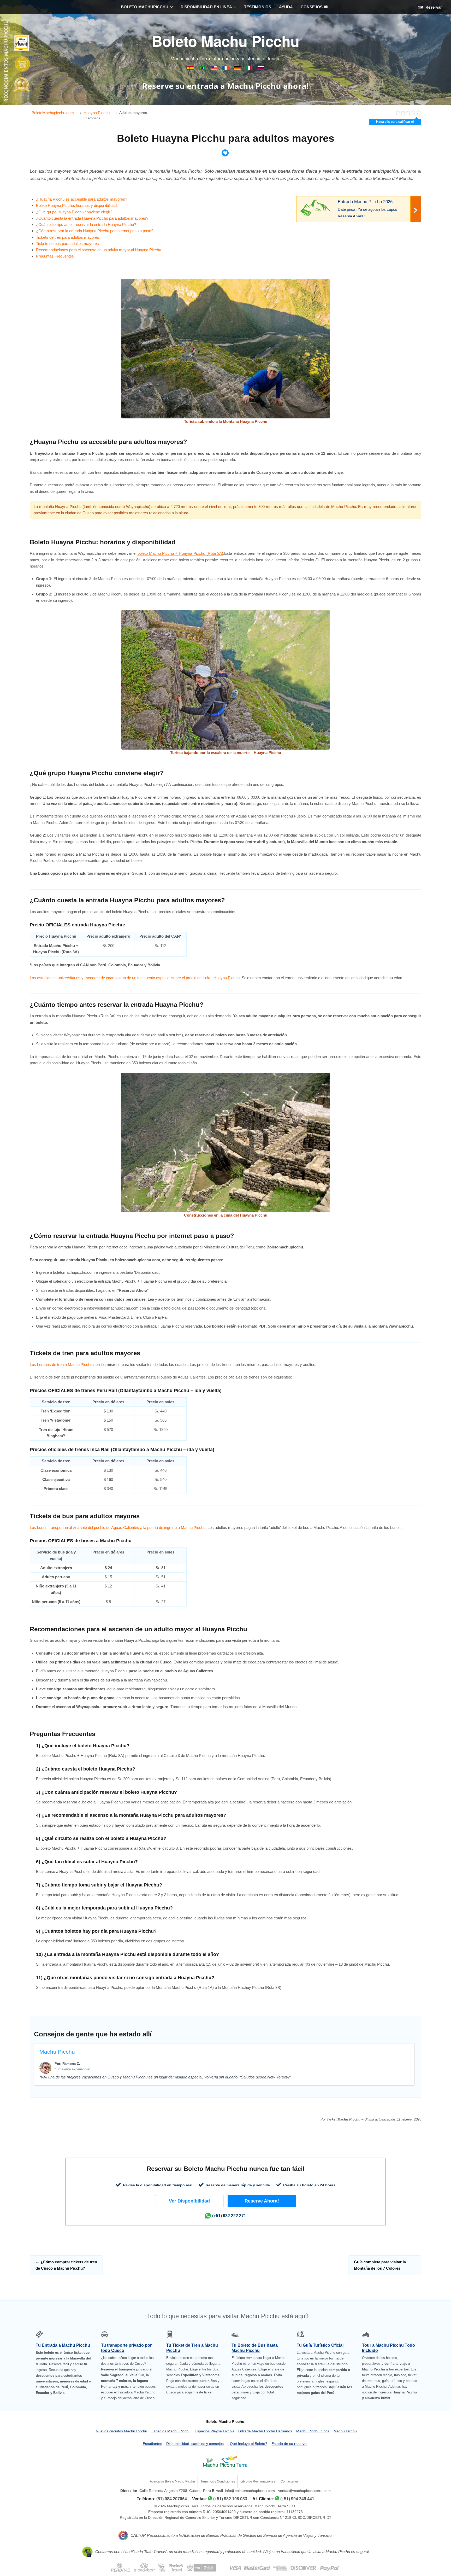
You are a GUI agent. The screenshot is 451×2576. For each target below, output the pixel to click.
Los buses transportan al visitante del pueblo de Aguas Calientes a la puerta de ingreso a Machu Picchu (118, 1528)
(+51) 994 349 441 (297, 2499)
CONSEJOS (312, 7)
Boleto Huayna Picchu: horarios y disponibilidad (76, 205)
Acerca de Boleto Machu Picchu (172, 2481)
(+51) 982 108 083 (230, 2499)
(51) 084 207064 (172, 2499)
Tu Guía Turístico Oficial (320, 2345)
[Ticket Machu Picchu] (214, 69)
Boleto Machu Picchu (226, 41)
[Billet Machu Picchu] (226, 69)
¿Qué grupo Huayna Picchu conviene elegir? (74, 212)
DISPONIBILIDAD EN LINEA (206, 7)
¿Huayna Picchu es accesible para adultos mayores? (82, 199)
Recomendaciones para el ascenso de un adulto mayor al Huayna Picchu (99, 250)
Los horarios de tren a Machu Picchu (61, 1365)
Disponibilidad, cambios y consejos (195, 2444)
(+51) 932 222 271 (229, 2216)
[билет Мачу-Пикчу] (261, 69)
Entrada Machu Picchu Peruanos (265, 2431)
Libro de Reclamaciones (258, 2481)
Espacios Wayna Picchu (214, 2431)
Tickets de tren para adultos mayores (68, 237)
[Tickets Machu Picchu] (238, 69)
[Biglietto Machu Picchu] (250, 69)
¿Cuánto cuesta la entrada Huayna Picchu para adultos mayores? (92, 218)
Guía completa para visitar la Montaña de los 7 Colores (380, 2265)
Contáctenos (290, 2481)
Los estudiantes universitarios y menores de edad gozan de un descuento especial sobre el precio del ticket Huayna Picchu (135, 978)
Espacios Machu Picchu (171, 2431)
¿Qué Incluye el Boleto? (247, 2444)
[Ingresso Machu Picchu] (203, 69)
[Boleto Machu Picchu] (191, 69)
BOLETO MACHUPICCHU (145, 7)
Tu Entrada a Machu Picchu (63, 2345)
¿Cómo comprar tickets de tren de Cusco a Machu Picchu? (66, 2265)
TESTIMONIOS (258, 7)
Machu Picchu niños (313, 2431)
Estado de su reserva (289, 2444)
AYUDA (286, 7)
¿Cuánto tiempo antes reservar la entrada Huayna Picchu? (86, 224)
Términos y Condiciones (218, 2481)
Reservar (433, 7)
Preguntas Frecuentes (55, 256)
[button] (189, 2201)
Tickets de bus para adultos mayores (67, 244)
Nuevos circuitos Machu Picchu (121, 2431)
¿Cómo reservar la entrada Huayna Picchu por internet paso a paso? (95, 231)
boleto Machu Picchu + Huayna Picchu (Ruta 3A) (180, 553)
